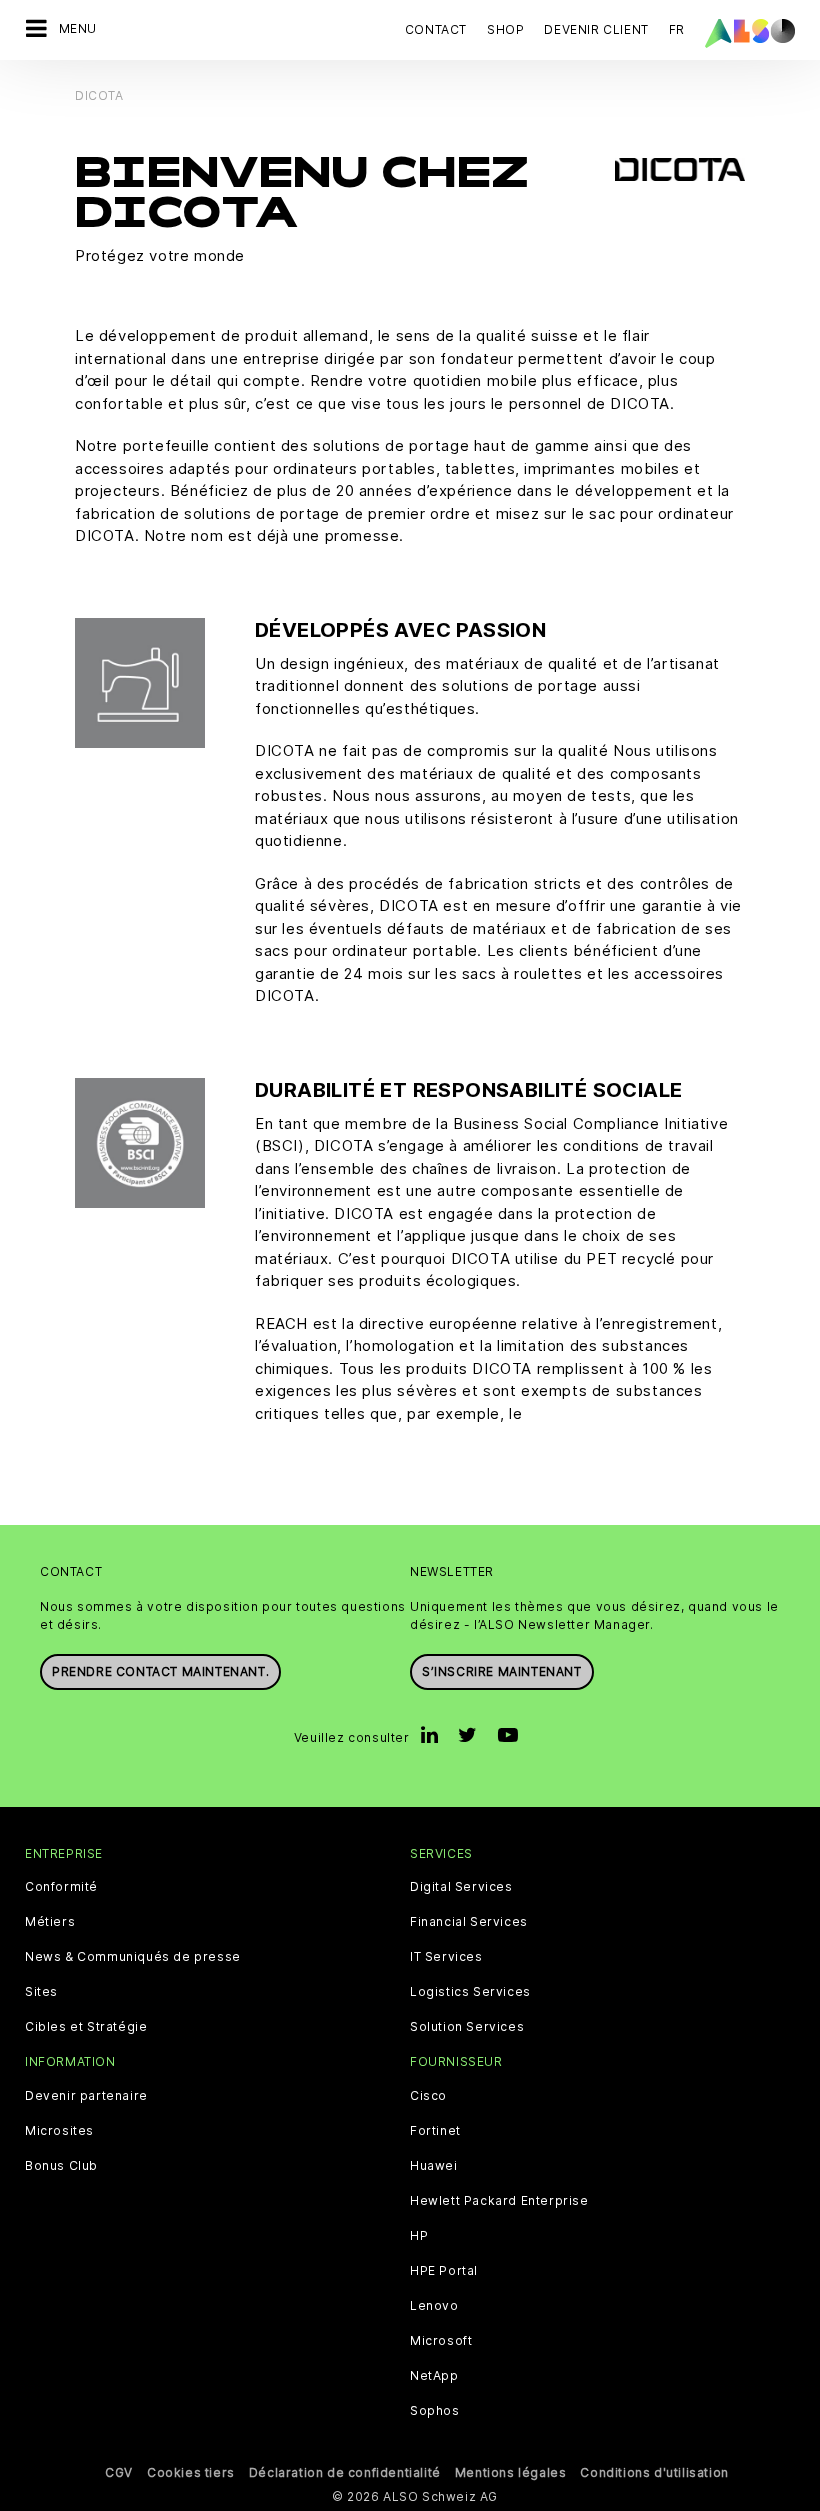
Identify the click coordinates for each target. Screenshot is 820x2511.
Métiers (50, 1922)
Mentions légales (511, 2472)
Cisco (428, 2096)
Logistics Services (470, 1992)
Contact (436, 29)
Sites (41, 1992)
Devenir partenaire (86, 2096)
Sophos (435, 2411)
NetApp (434, 2376)
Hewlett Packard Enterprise (499, 2201)
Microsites (59, 2131)
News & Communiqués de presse (133, 1957)
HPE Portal (444, 2271)
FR (677, 29)
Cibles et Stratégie (86, 2027)
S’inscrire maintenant (502, 1671)
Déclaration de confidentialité (345, 2472)
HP (419, 2236)
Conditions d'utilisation (654, 2472)
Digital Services (461, 1887)
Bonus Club (61, 2166)
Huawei (434, 2166)
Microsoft (441, 2341)
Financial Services (469, 1922)
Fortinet (435, 2131)
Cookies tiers (191, 2472)
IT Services (446, 1957)
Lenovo (434, 2306)
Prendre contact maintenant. (160, 1671)
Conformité (61, 1887)
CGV (119, 2472)
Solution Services (467, 2027)
